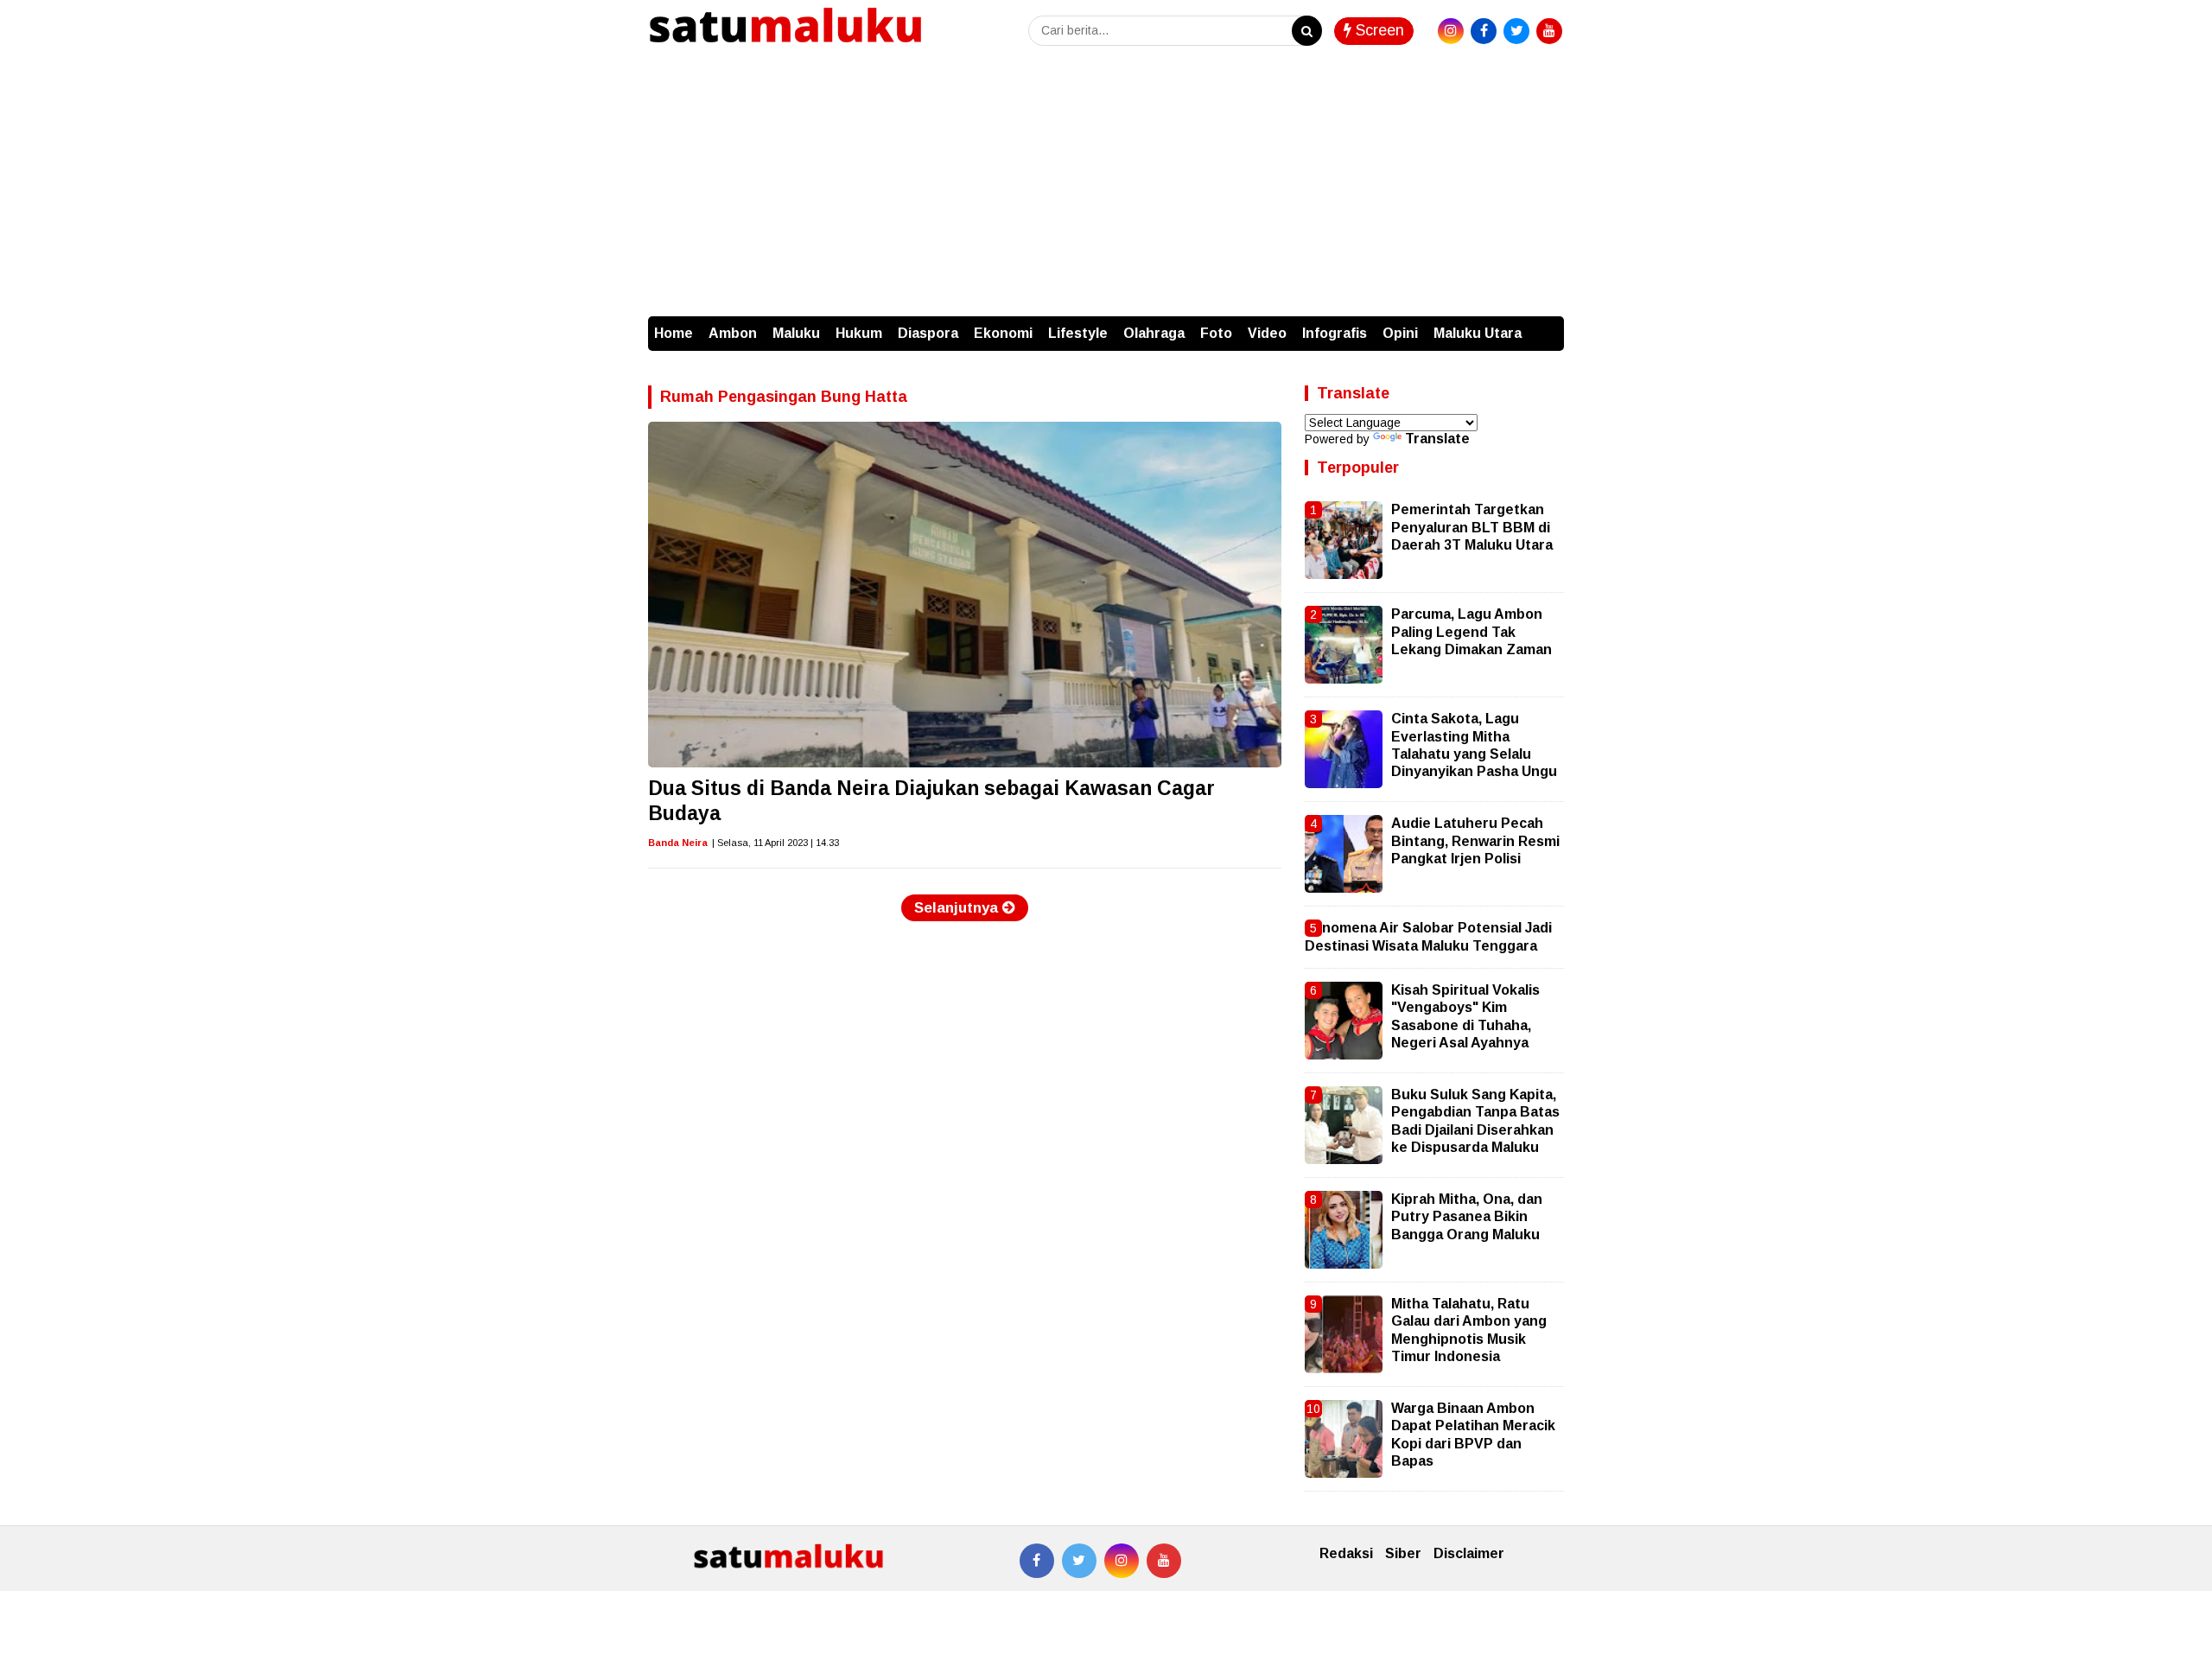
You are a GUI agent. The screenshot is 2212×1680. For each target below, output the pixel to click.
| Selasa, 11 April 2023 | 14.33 (775, 843)
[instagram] (1451, 31)
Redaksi (1346, 1553)
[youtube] (1549, 31)
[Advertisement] (1106, 187)
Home (674, 333)
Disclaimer (1469, 1553)
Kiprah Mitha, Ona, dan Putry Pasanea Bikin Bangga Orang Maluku (1467, 1217)
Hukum (859, 333)
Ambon (733, 333)
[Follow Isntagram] (1122, 1561)
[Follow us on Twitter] (1079, 1561)
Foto (1216, 333)
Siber (1403, 1553)
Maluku (796, 333)
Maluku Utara (1478, 333)
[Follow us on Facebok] (1037, 1561)
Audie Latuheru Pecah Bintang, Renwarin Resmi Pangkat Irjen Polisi (1475, 841)
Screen (1378, 30)
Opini (1400, 333)
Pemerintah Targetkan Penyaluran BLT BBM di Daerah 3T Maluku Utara (1472, 527)
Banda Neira (678, 843)
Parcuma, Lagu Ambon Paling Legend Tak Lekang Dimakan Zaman (1471, 632)
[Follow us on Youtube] (1164, 1561)
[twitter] (1516, 31)
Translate (1437, 439)
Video (1267, 333)
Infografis (1335, 333)
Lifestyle (1078, 333)
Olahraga (1154, 333)
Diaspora (928, 333)
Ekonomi (1003, 333)
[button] (1547, 325)
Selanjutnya (958, 908)
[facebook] (1484, 31)
